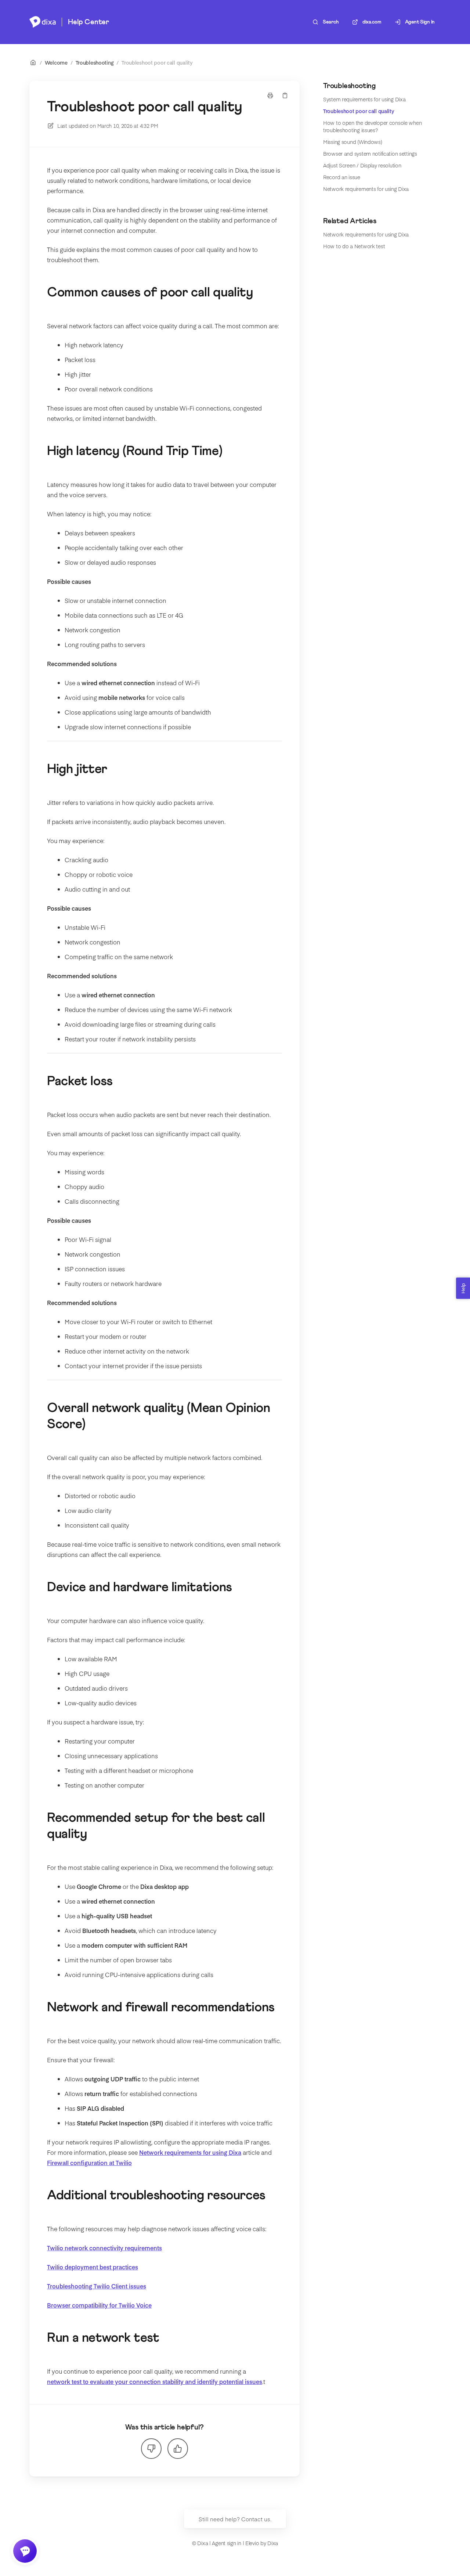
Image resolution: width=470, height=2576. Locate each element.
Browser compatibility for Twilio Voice (99, 2305)
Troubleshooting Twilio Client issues (97, 2286)
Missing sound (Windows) (353, 142)
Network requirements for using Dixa (366, 189)
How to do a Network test (354, 246)
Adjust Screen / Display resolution (362, 165)
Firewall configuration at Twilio (89, 2163)
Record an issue (342, 177)
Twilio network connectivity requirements (104, 2248)
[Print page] (270, 95)
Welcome (56, 62)
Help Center (88, 22)
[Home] (43, 22)
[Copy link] (285, 95)
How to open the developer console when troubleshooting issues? (372, 126)
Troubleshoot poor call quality (157, 62)
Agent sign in (226, 2543)
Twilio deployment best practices (93, 2267)
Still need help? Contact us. (235, 2519)
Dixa (273, 2543)
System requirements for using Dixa (364, 99)
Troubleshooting (95, 62)
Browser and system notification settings (370, 153)
